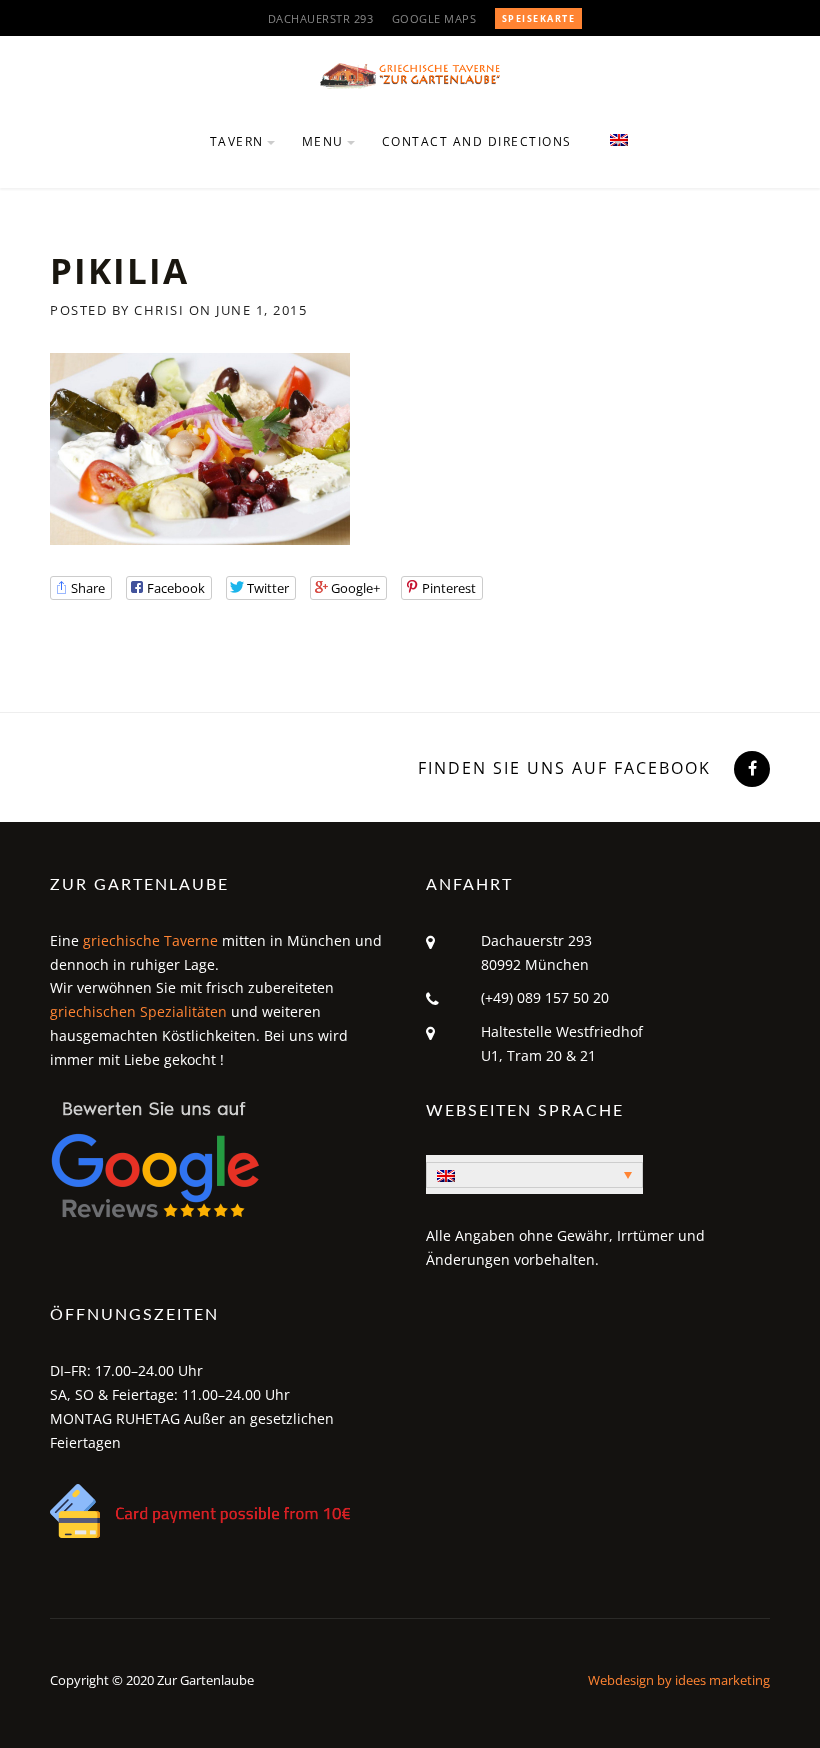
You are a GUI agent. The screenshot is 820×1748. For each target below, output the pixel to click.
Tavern (237, 141)
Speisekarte (539, 18)
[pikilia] (200, 447)
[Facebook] (750, 768)
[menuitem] (610, 153)
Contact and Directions (477, 141)
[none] (534, 1175)
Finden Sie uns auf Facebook (564, 768)
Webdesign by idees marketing (679, 1680)
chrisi (159, 310)
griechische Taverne (150, 940)
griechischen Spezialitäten (138, 1011)
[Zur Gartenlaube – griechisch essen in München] (410, 74)
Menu (323, 141)
